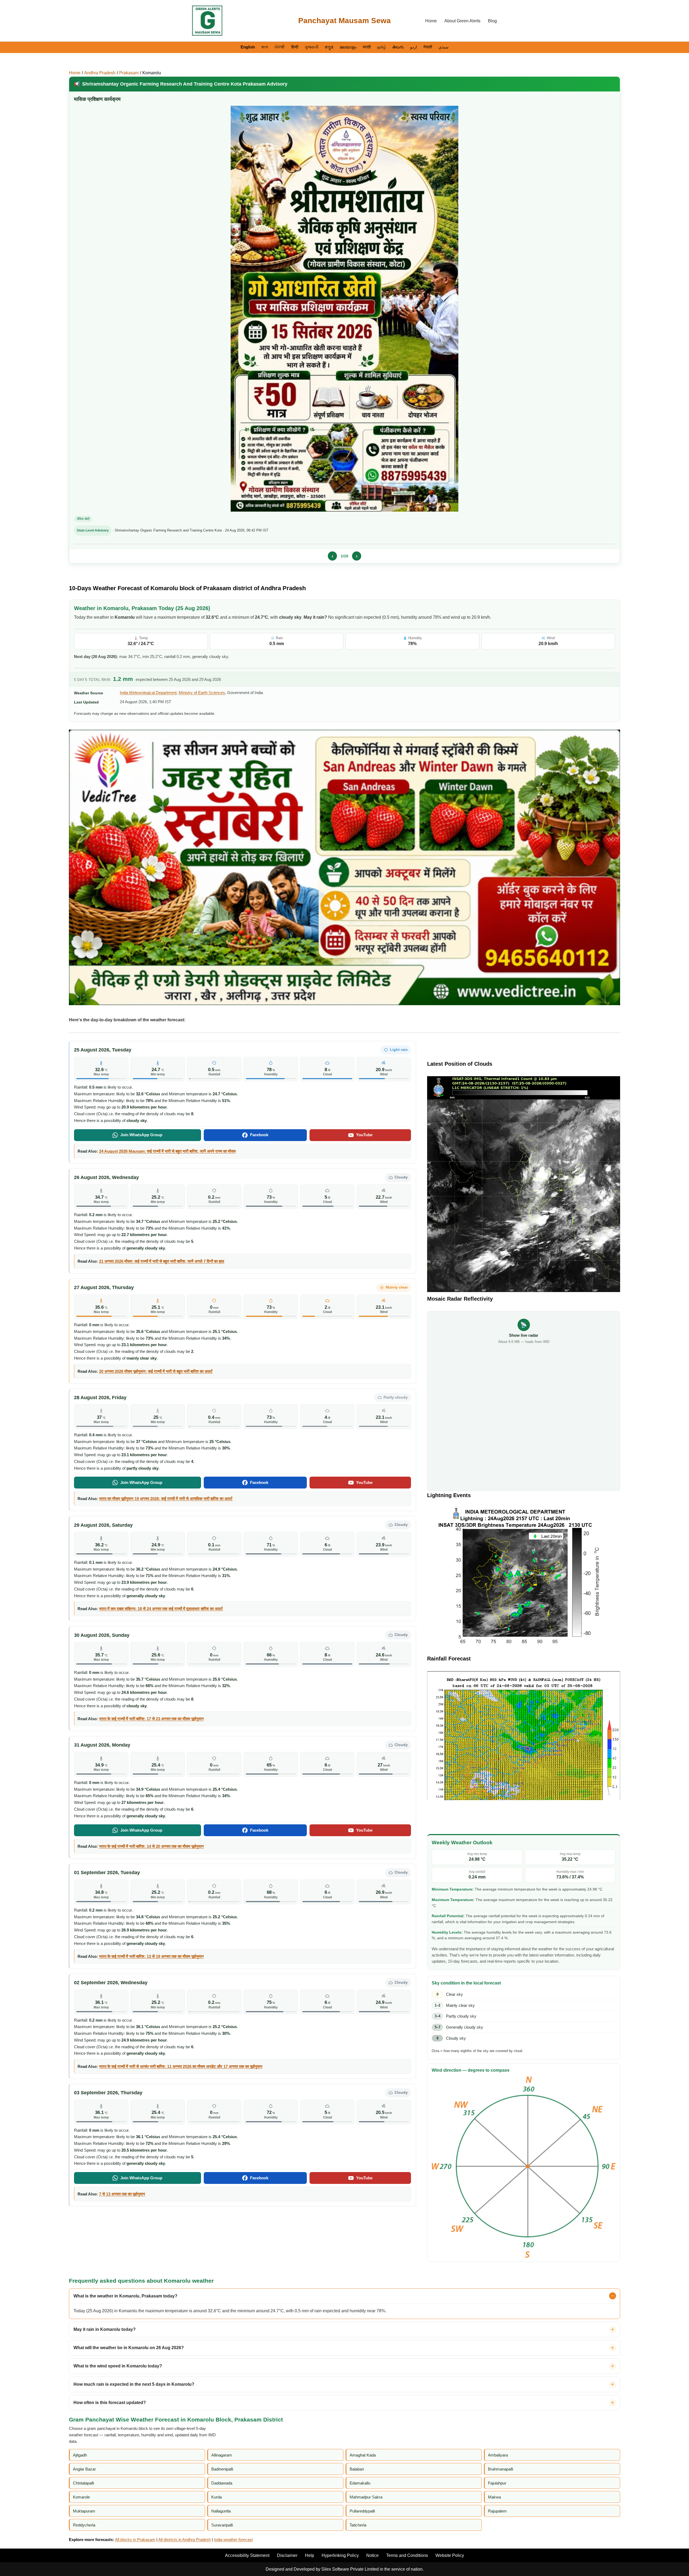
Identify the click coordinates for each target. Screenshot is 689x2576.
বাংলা (265, 47)
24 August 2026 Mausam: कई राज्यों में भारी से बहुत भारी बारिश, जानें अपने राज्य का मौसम (167, 1151)
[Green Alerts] (207, 21)
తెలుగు (398, 47)
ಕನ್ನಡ (329, 47)
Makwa (494, 2497)
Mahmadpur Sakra (366, 2497)
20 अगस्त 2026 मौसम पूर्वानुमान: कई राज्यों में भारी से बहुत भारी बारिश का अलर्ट (156, 1371)
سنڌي (444, 47)
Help (310, 2555)
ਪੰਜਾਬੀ (280, 47)
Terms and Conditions (407, 2555)
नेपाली (428, 47)
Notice (372, 2555)
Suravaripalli (222, 2525)
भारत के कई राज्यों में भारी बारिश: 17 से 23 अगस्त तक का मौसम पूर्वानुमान (151, 1719)
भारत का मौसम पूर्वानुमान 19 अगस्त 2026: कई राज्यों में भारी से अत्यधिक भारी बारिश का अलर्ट (166, 1499)
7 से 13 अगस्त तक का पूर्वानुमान (122, 2194)
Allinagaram (222, 2455)
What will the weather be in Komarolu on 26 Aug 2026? (129, 2348)
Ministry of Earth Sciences (202, 693)
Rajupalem (497, 2511)
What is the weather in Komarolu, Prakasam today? (125, 2296)
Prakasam (129, 73)
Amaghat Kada (363, 2455)
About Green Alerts (462, 21)
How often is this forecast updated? (110, 2403)
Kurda (217, 2497)
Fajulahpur (497, 2483)
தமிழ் (382, 47)
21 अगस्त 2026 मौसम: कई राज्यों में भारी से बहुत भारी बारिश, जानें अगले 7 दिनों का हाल (162, 1261)
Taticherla (358, 2525)
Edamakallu (360, 2483)
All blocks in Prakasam (135, 2540)
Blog (492, 21)
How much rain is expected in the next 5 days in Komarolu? (134, 2384)
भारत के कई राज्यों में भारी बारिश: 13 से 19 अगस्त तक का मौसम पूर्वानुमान (151, 1956)
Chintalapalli (83, 2483)
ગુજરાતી (312, 47)
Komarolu (152, 73)
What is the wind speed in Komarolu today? (118, 2366)
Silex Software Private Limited (350, 2569)
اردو (414, 47)
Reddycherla (84, 2525)
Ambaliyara (498, 2455)
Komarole (81, 2497)
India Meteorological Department (148, 693)
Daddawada (222, 2483)
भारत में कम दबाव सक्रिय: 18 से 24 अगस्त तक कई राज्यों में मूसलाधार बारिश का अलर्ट (161, 1609)
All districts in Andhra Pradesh (184, 2540)
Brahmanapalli (500, 2469)
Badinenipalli (222, 2469)
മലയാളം (348, 47)
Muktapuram (84, 2511)
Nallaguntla (221, 2511)
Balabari (357, 2469)
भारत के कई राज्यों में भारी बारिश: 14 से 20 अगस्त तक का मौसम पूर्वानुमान (151, 1846)
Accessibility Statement (247, 2555)
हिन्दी (295, 47)
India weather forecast (233, 2540)
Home (431, 21)
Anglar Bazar (84, 2469)
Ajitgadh (80, 2455)
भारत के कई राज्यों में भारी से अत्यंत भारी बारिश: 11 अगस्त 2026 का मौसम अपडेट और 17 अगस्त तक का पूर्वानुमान (181, 2066)
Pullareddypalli (362, 2511)
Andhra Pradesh (100, 73)
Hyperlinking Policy (340, 2555)
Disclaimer (287, 2555)
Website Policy (450, 2555)
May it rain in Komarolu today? (105, 2329)
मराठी (367, 47)
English (248, 47)
